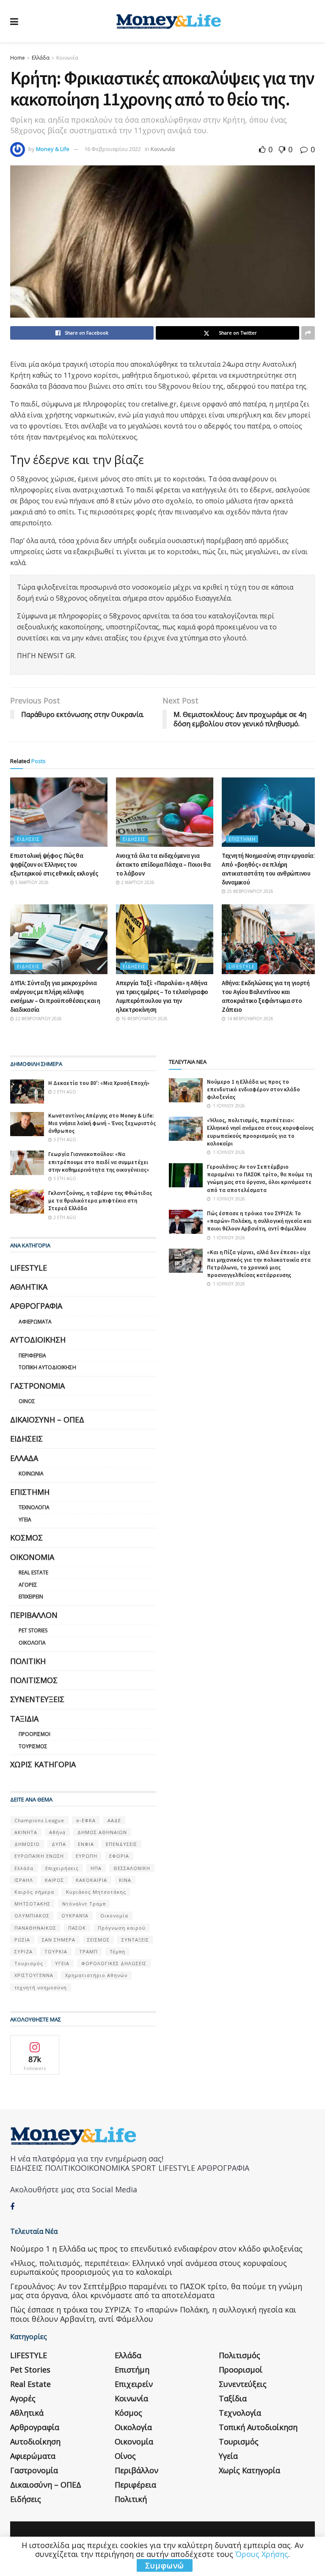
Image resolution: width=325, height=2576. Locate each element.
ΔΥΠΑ (59, 1844)
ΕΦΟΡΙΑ (119, 1856)
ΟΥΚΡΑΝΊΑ (75, 1916)
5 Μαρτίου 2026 (31, 882)
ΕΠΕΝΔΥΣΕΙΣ (121, 1844)
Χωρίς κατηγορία (43, 1764)
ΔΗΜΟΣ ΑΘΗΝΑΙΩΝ (102, 1832)
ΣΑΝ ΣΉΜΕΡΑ (59, 1940)
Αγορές (28, 1585)
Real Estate (33, 1572)
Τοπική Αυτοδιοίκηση (47, 1367)
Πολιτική (28, 1661)
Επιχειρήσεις (62, 1868)
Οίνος (27, 1401)
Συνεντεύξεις (37, 1699)
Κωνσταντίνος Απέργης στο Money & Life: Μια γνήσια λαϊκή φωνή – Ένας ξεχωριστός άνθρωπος (102, 1123)
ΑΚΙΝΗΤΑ (26, 1832)
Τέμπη (117, 1951)
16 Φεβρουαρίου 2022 (113, 149)
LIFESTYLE (242, 966)
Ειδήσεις (28, 839)
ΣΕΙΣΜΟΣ (98, 1940)
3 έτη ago (64, 1140)
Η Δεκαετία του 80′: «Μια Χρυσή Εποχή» (99, 1083)
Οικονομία (32, 1557)
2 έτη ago (64, 1092)
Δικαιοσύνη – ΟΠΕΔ (47, 1420)
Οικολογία (32, 1643)
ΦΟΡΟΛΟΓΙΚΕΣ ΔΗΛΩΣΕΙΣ (114, 1963)
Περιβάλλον (34, 1615)
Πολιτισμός (34, 1680)
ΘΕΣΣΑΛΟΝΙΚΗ (132, 1868)
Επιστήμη (242, 839)
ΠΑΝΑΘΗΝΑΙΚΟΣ (35, 1928)
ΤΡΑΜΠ (88, 1951)
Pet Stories (33, 1630)
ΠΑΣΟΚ (77, 1928)
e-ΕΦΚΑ (86, 1820)
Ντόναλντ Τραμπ (84, 1904)
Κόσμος (26, 1538)
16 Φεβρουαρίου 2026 (144, 1019)
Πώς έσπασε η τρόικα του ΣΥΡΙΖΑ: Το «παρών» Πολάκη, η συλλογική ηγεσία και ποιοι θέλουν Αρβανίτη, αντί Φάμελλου (259, 1221)
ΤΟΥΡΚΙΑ (56, 1951)
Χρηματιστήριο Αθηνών (96, 1975)
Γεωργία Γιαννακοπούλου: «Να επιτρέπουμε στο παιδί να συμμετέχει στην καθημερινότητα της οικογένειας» (99, 1162)
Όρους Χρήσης (262, 2554)
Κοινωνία (67, 58)
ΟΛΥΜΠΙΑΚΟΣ (32, 1916)
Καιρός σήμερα (34, 1892)
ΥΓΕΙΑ (62, 1963)
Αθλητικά (29, 1287)
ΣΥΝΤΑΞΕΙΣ (135, 1940)
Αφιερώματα (35, 1322)
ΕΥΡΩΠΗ (87, 1856)
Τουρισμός (33, 1746)
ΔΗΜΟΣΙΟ (27, 1844)
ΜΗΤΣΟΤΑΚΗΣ (32, 1904)
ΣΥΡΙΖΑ (23, 1951)
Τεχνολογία (34, 1507)
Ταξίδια (24, 1719)
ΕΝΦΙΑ (86, 1844)
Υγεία (25, 1520)
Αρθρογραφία (36, 1306)
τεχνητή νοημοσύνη (41, 1987)
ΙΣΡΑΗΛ (24, 1880)
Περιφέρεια (32, 1355)
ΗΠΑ (96, 1868)
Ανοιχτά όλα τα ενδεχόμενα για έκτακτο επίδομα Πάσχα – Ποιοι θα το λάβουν (163, 864)
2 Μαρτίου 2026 (137, 882)
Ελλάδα (41, 58)
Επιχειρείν (31, 1597)
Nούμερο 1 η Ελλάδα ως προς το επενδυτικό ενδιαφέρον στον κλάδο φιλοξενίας (253, 1089)
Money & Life (53, 149)
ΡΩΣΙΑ (22, 1940)
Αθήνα (57, 1832)
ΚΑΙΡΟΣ (54, 1880)
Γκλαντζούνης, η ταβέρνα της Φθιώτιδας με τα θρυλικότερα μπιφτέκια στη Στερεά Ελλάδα (100, 1201)
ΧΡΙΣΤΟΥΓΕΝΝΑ (34, 1975)
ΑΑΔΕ (114, 1820)
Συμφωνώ (165, 2565)
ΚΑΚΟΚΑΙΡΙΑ (91, 1880)
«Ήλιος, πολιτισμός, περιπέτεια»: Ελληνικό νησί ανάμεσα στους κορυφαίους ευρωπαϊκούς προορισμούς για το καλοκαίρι (260, 1132)
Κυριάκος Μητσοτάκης (96, 1892)
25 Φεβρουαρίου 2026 (249, 891)
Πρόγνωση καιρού (122, 1928)
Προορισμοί (34, 1734)
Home (18, 58)
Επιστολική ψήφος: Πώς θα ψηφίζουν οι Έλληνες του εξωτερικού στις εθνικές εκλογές (54, 864)
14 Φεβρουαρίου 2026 (249, 1019)
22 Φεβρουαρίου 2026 (38, 1019)
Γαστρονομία (37, 1386)
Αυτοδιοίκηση (38, 1340)
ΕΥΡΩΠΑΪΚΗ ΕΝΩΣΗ (39, 1856)
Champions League (39, 1820)
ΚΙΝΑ (125, 1880)
